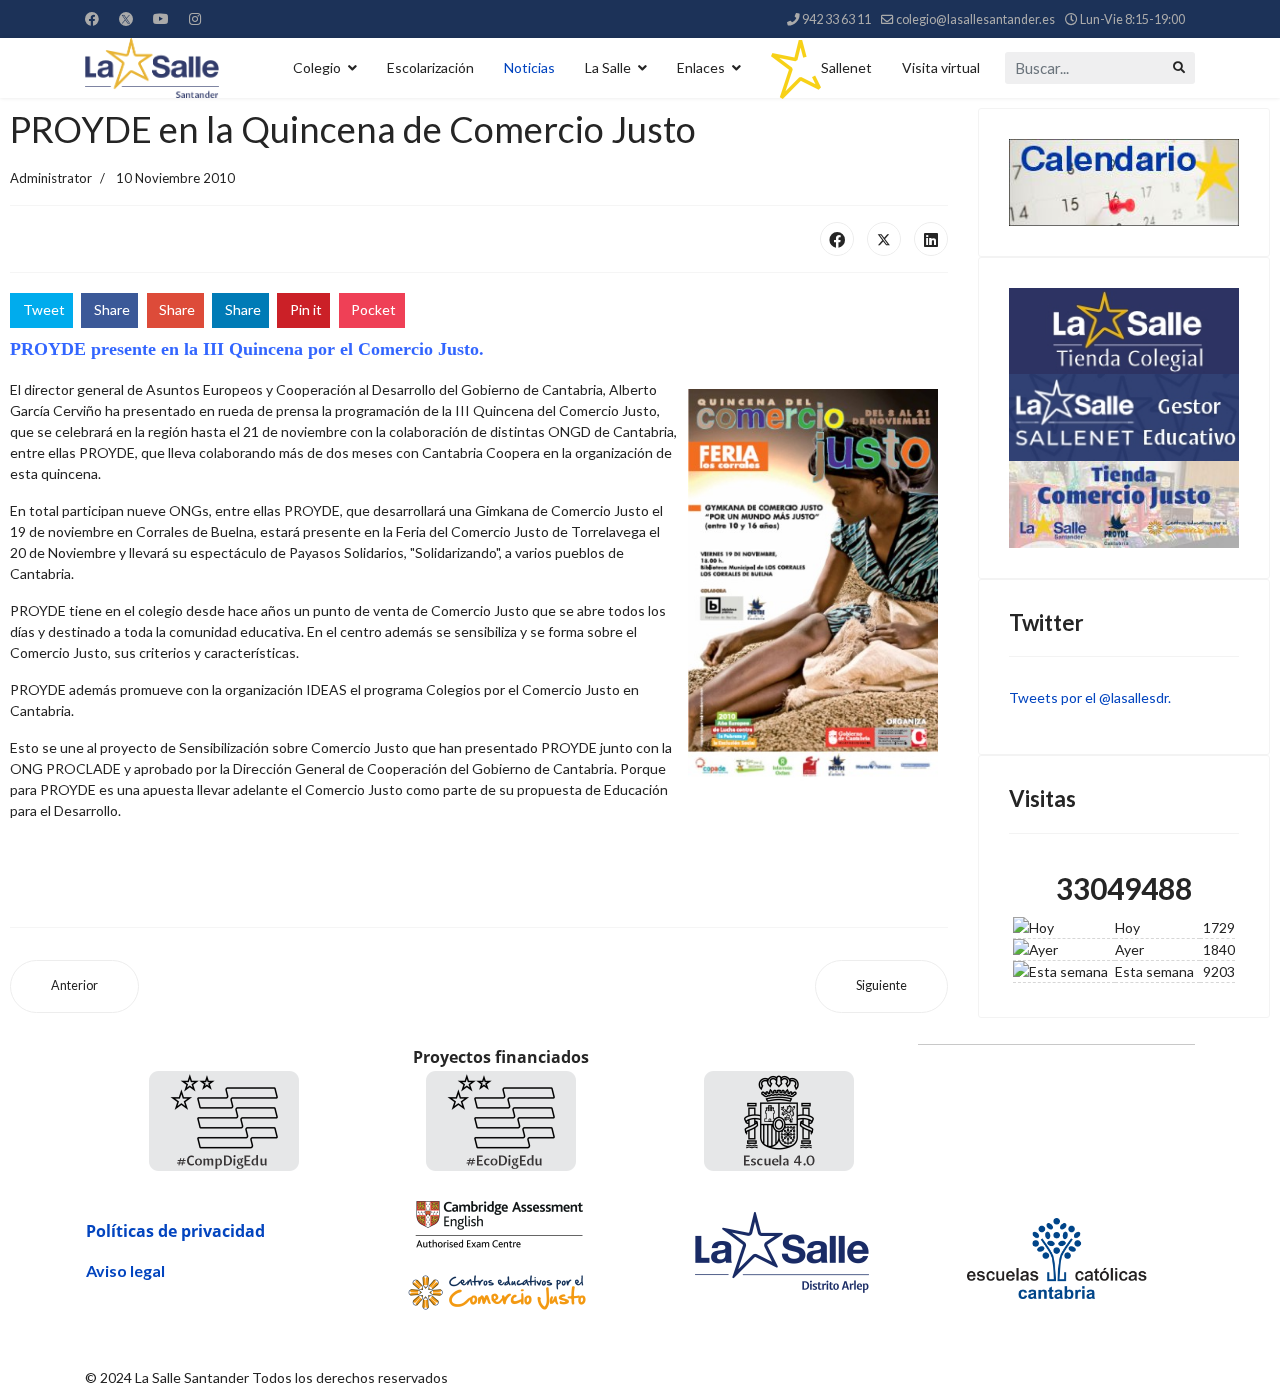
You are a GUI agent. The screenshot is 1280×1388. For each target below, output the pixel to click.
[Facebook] (92, 18)
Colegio (317, 67)
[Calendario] (1124, 182)
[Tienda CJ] (1124, 504)
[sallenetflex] (1124, 417)
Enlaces (701, 67)
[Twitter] (126, 18)
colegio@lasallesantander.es (975, 19)
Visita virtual (941, 67)
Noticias (529, 67)
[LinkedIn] (931, 239)
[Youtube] (161, 18)
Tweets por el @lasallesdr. (1090, 697)
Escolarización (430, 67)
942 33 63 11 (836, 19)
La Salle (608, 67)
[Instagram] (195, 18)
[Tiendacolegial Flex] (1124, 331)
